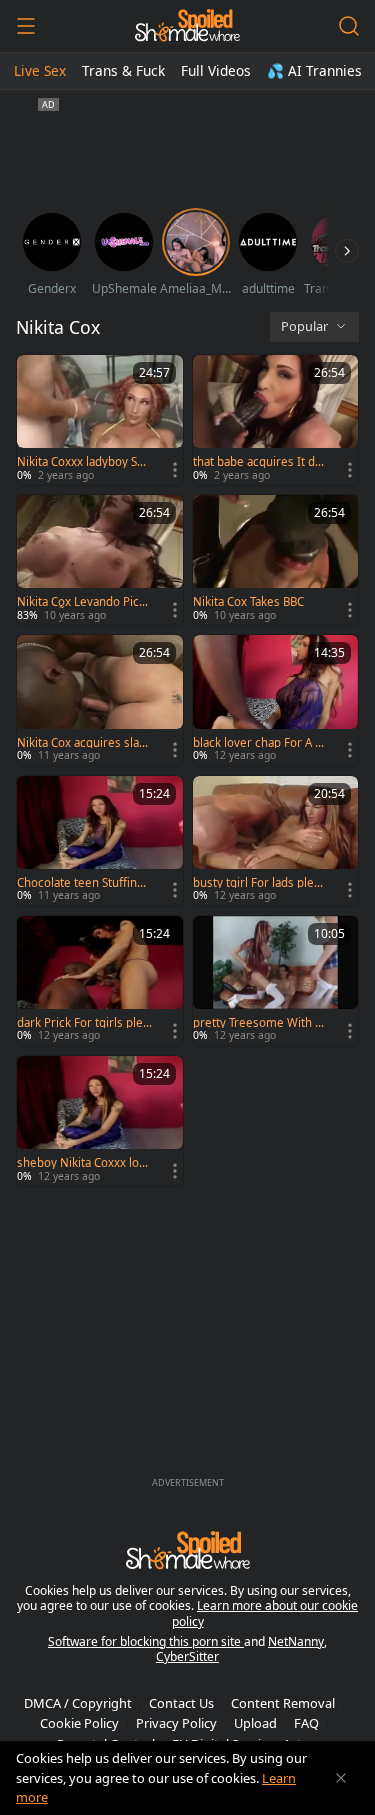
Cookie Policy (79, 1723)
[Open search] (349, 26)
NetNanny (296, 1641)
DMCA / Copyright (78, 1703)
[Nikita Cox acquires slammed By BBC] (100, 700)
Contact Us (181, 1703)
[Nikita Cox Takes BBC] (276, 560)
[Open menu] (26, 26)
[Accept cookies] (341, 1778)
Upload (255, 1723)
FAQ (306, 1723)
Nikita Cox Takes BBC (248, 602)
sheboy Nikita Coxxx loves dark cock (84, 1163)
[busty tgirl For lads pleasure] (276, 841)
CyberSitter (187, 1656)
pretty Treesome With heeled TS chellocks (257, 1023)
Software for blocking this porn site (146, 1641)
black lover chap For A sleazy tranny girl (258, 743)
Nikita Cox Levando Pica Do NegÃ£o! (81, 602)
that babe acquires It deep (257, 462)
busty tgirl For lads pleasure (259, 883)
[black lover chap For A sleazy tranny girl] (276, 700)
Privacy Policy (176, 1723)
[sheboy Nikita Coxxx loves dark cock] (100, 1121)
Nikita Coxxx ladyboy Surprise (83, 462)
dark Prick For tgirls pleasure (83, 1023)
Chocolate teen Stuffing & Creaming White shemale (83, 883)
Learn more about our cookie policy (265, 1613)
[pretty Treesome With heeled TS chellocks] (276, 981)
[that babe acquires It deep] (276, 420)
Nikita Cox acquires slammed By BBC (83, 743)
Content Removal (283, 1703)
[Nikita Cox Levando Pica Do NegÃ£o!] (100, 560)
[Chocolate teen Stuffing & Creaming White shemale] (100, 841)
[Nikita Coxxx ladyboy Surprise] (100, 420)
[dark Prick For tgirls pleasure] (100, 981)
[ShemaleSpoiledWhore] (187, 26)
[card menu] (175, 470)
